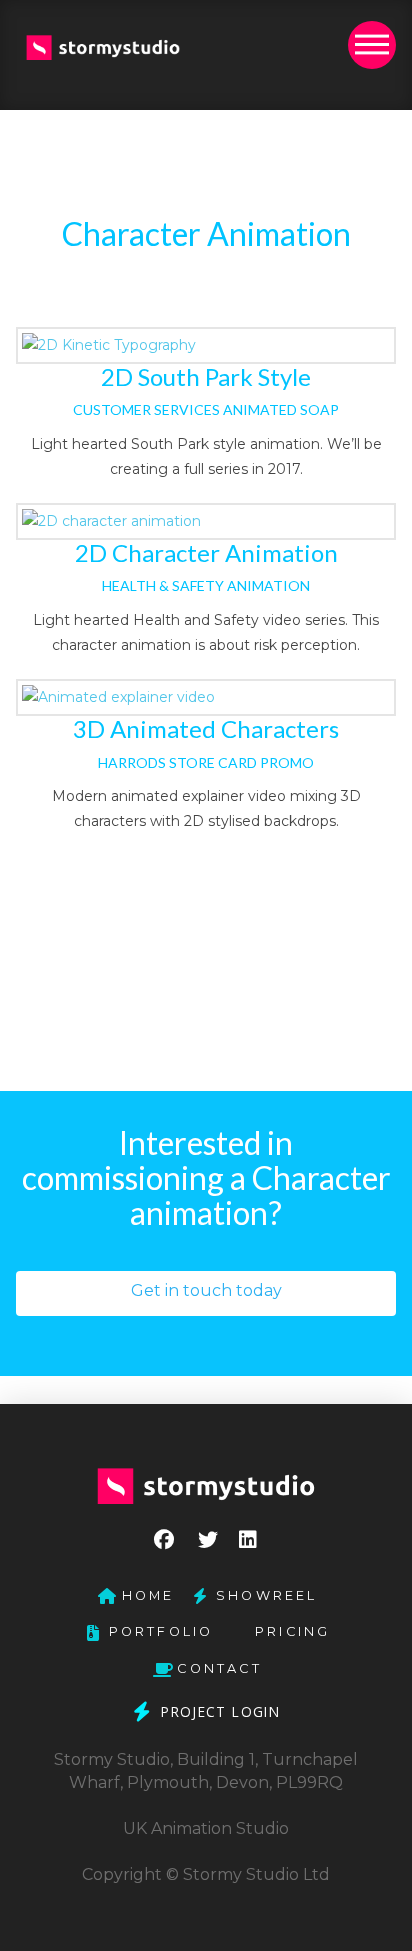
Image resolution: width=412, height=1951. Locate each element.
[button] (372, 45)
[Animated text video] (206, 345)
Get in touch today (206, 1290)
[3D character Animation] (206, 697)
